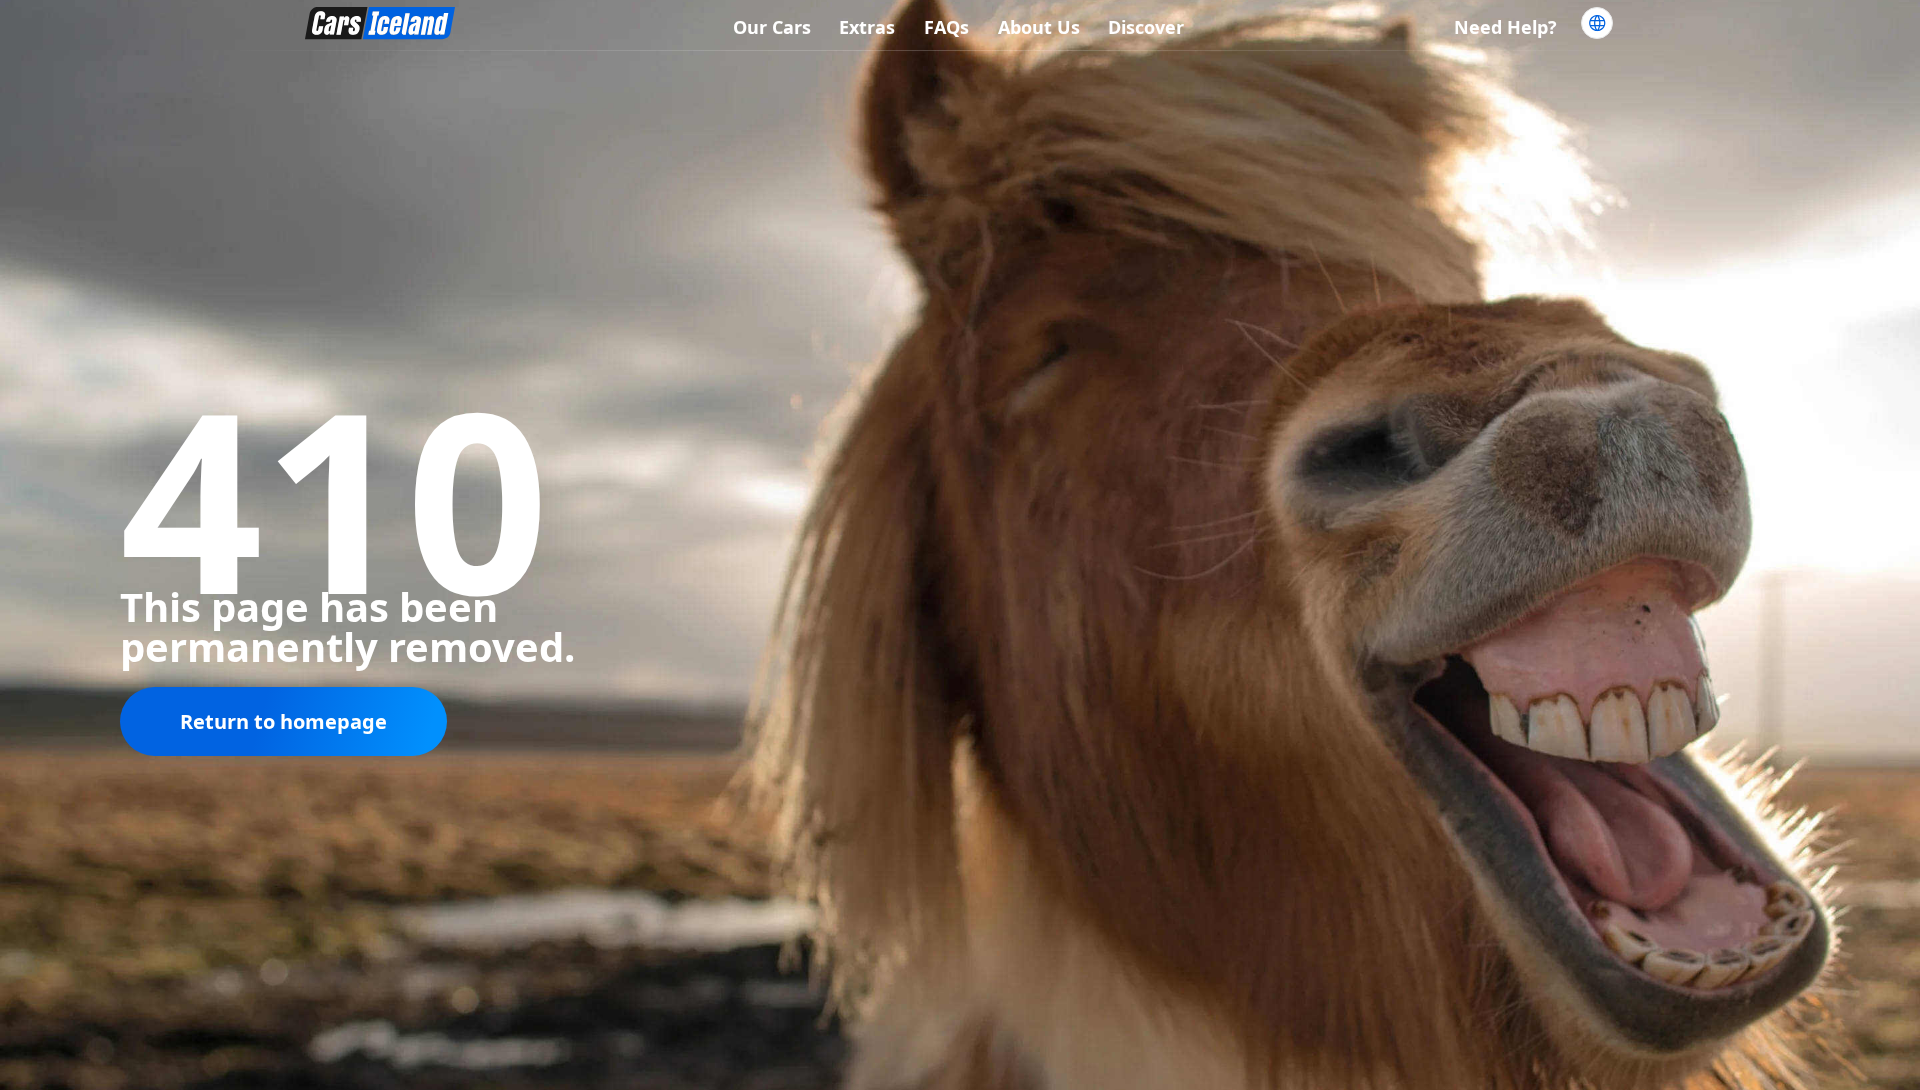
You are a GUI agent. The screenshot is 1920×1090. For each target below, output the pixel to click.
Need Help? (1505, 27)
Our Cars (772, 27)
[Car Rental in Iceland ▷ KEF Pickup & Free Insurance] (380, 26)
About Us (1039, 27)
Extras (867, 27)
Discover (1146, 27)
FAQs (946, 27)
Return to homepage (283, 721)
